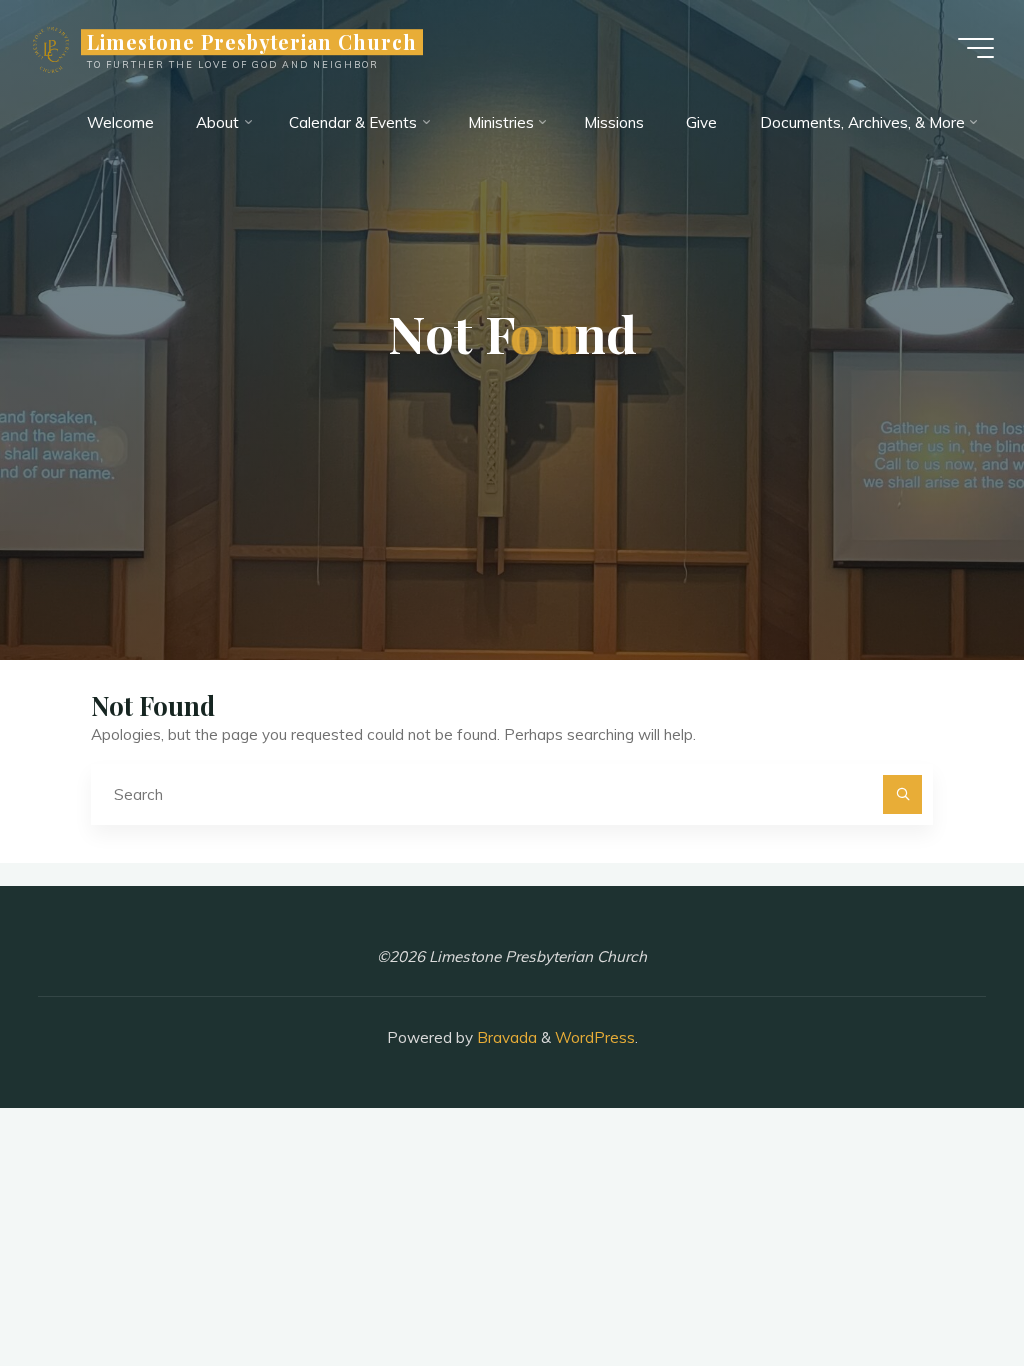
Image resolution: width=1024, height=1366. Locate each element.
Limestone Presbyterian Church (252, 42)
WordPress (595, 1037)
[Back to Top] (946, 1288)
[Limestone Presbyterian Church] (51, 47)
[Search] (903, 795)
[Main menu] (976, 48)
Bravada (505, 1037)
